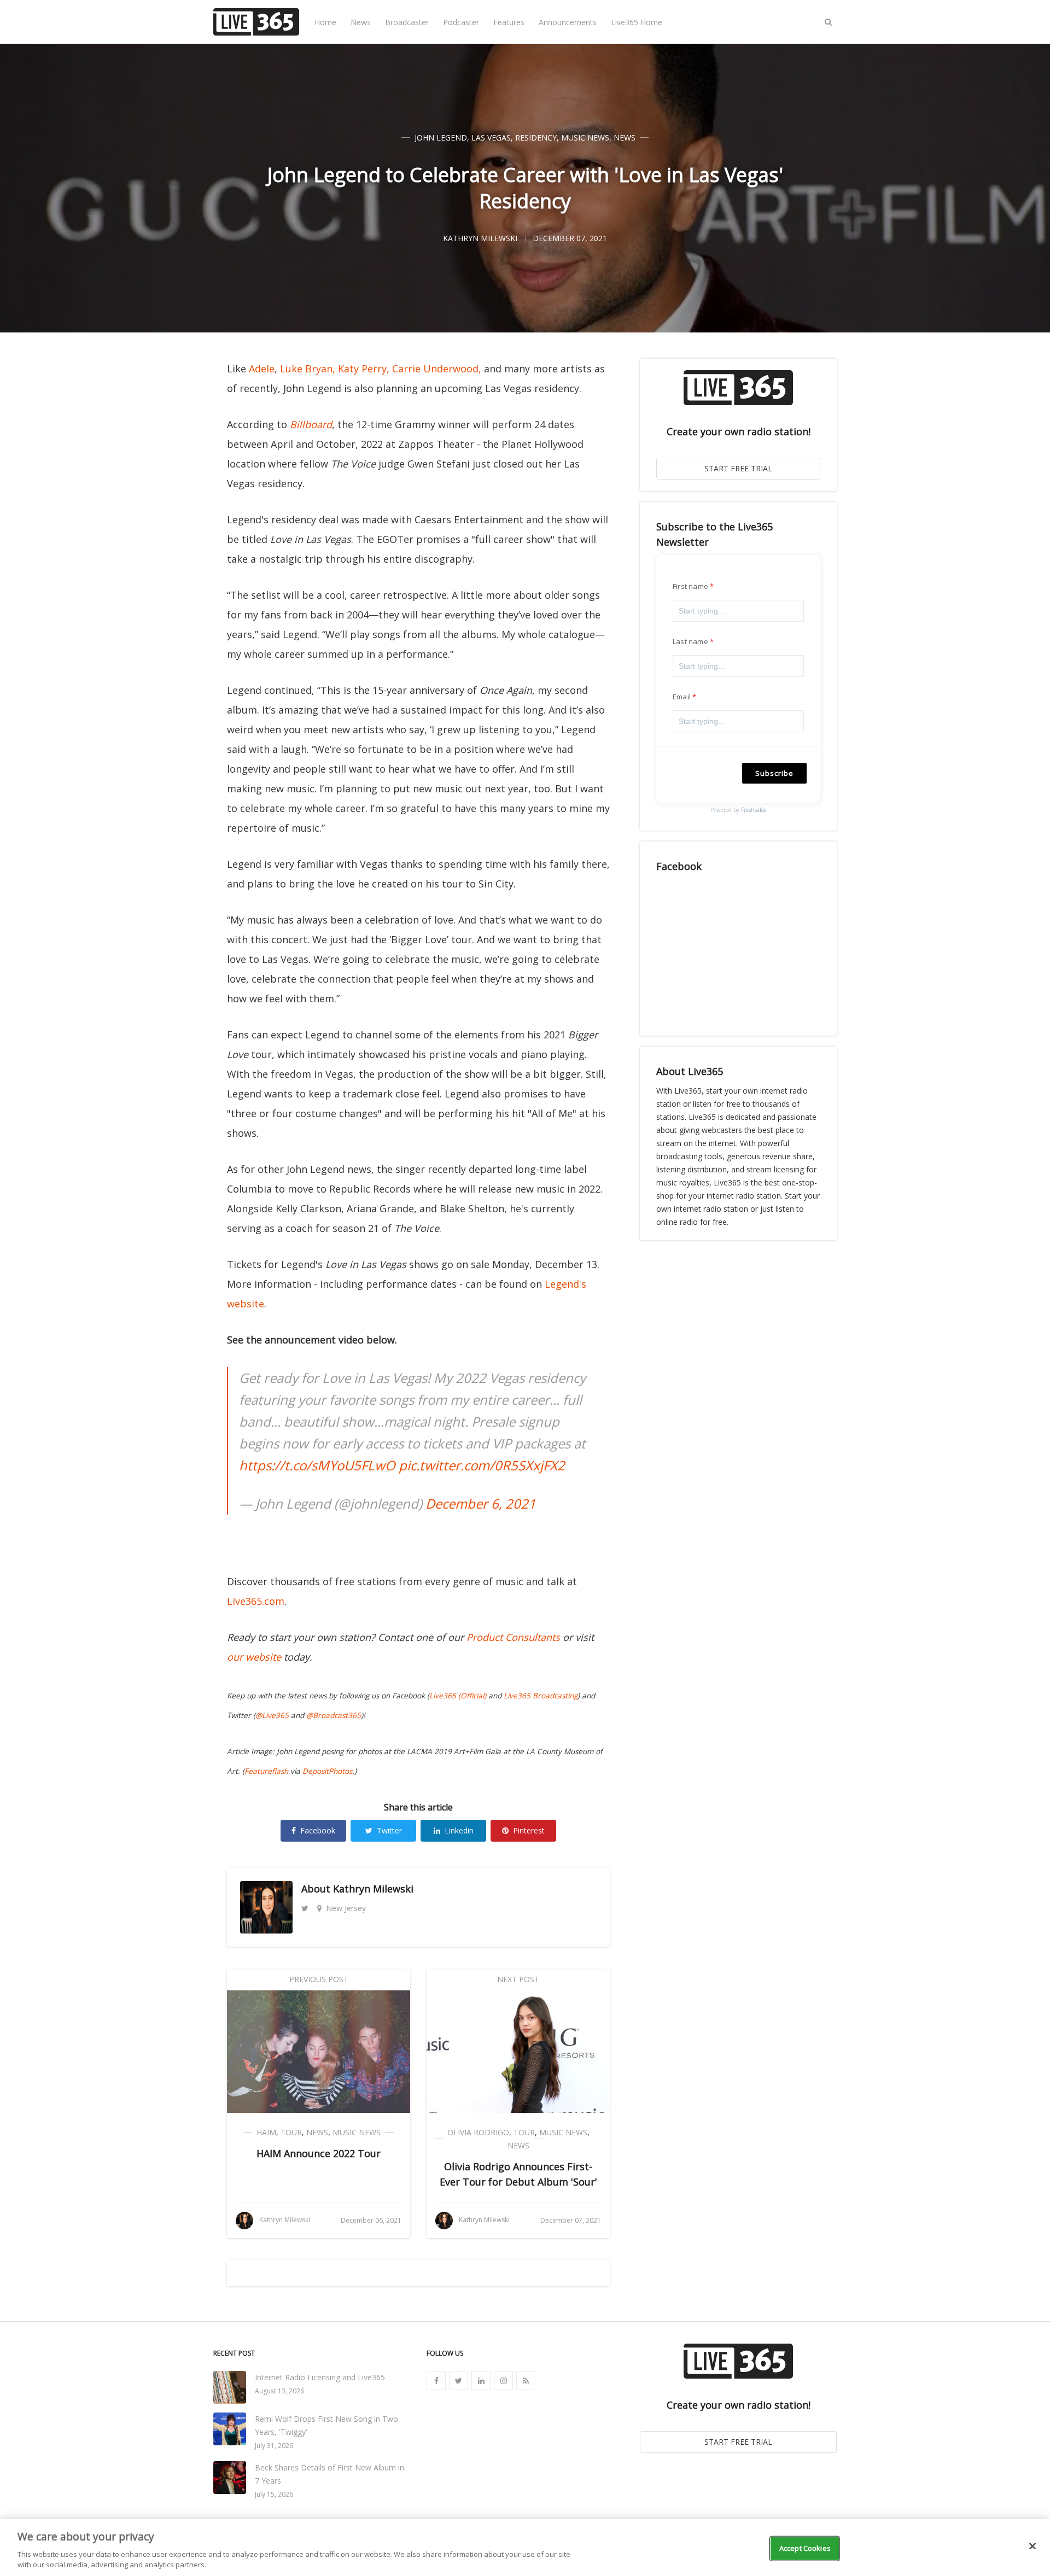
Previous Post (319, 1979)
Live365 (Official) (458, 1696)
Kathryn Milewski (373, 1889)
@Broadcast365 (334, 1715)
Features (509, 22)
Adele (262, 369)
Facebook (318, 1830)
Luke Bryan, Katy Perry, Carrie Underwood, (381, 369)
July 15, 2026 (274, 2494)
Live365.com (256, 1601)
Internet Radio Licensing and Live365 (320, 2377)
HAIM (266, 2132)
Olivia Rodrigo (478, 2132)
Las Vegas (491, 138)
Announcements (568, 22)
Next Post (518, 1979)
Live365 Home (637, 22)
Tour (291, 2132)
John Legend (441, 138)
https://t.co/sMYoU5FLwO (317, 1465)
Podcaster (461, 22)
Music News (585, 138)
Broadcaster (407, 22)
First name (690, 586)
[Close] (1032, 2546)
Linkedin (459, 1830)
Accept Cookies (805, 2548)
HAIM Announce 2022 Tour (319, 2153)
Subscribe (774, 773)
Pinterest (529, 1830)
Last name (690, 641)
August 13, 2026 (279, 2391)
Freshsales (754, 810)
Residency (536, 138)
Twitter (389, 1830)
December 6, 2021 (481, 1503)
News (361, 22)
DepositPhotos (327, 1771)
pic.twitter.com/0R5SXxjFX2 (482, 1465)
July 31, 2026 (274, 2446)
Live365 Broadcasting (541, 1696)
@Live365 (272, 1715)
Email (682, 697)
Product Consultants (513, 1637)
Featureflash (266, 1771)
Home (325, 22)
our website (254, 1657)
